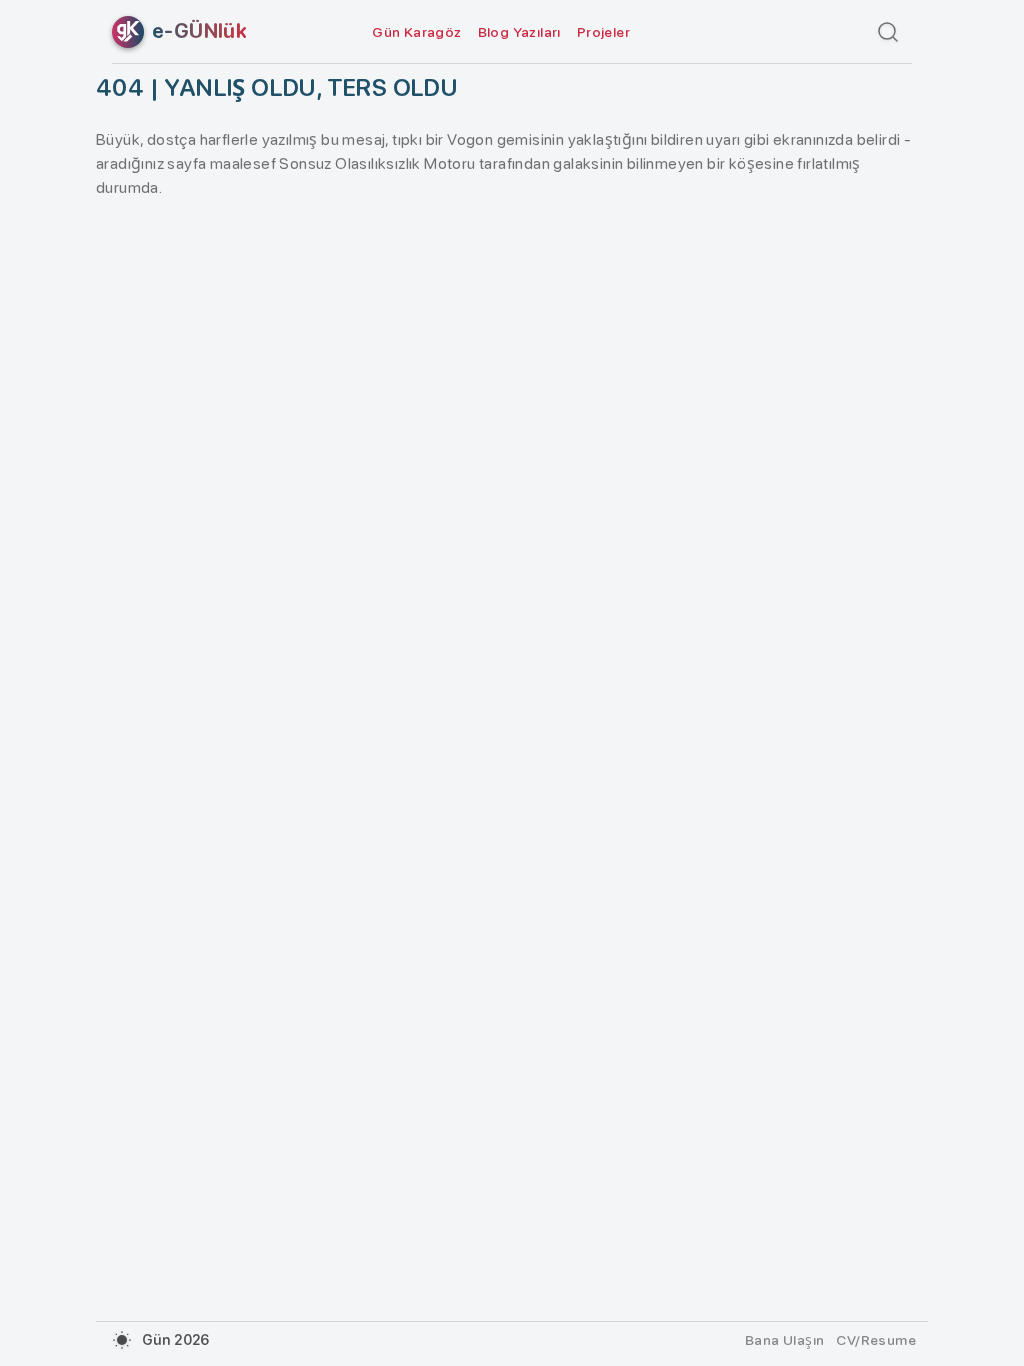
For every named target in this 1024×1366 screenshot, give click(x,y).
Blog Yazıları (519, 32)
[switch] (122, 1340)
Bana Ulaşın (784, 1340)
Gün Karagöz (416, 32)
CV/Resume (876, 1340)
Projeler (603, 32)
